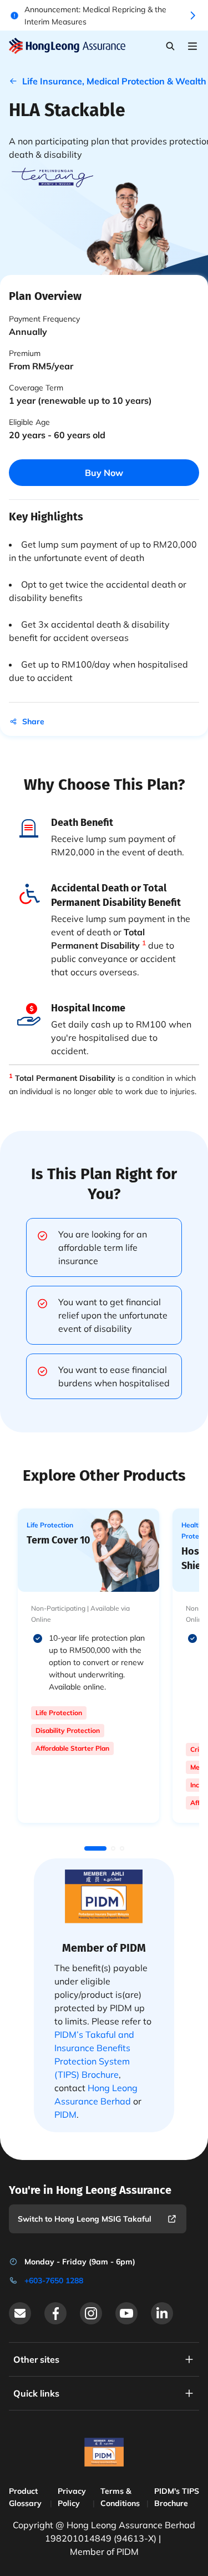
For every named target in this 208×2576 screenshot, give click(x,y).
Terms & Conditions (120, 2497)
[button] (95, 1848)
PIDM (65, 2114)
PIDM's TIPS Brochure (177, 2497)
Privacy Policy (72, 2497)
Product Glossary (25, 2497)
